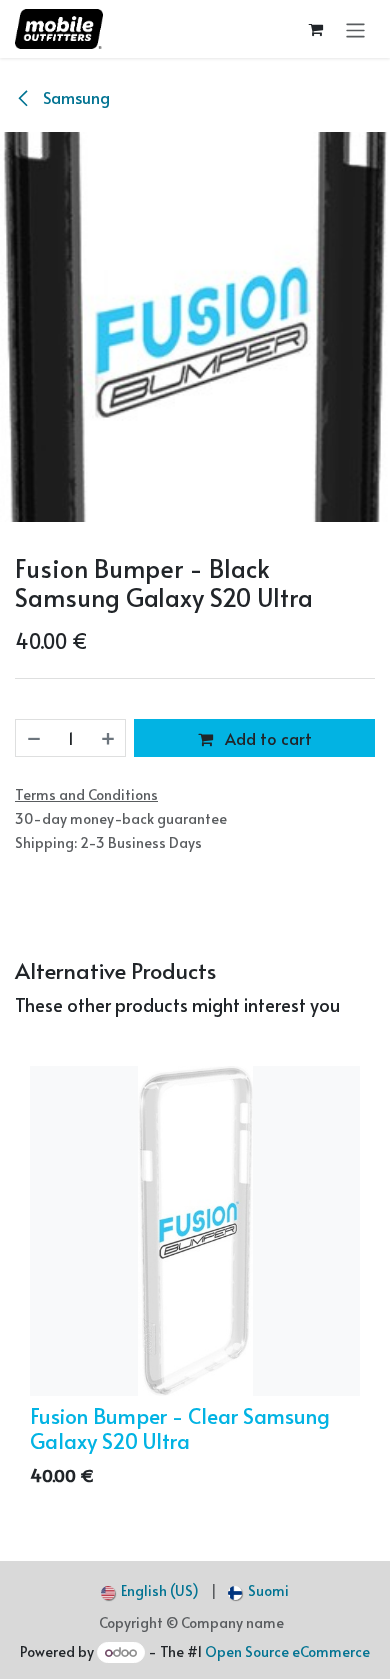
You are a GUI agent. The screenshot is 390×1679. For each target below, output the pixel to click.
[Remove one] (33, 738)
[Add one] (109, 738)
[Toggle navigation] (355, 29)
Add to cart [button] (266, 738)
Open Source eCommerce (287, 1651)
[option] (195, 1281)
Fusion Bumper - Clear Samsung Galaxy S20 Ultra (180, 1428)
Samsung (74, 97)
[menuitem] (150, 1590)
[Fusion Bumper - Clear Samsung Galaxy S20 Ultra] (195, 1231)
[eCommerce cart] (316, 29)
